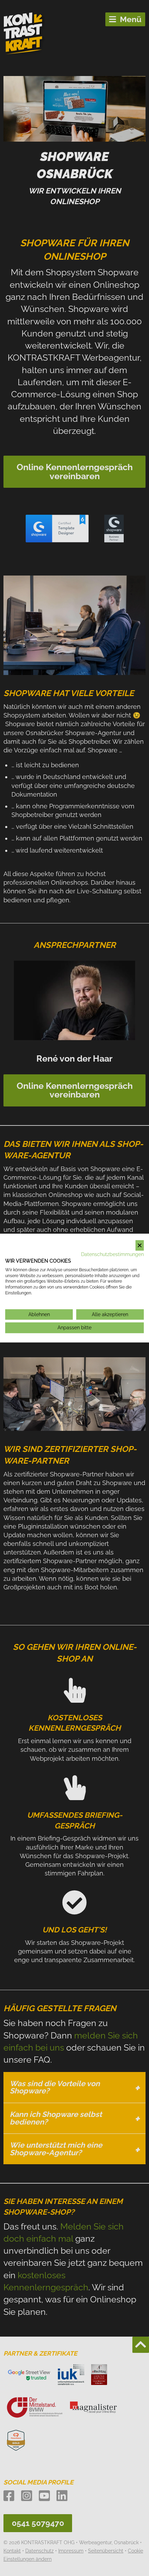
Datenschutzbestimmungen (112, 1254)
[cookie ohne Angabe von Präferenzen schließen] (140, 1246)
